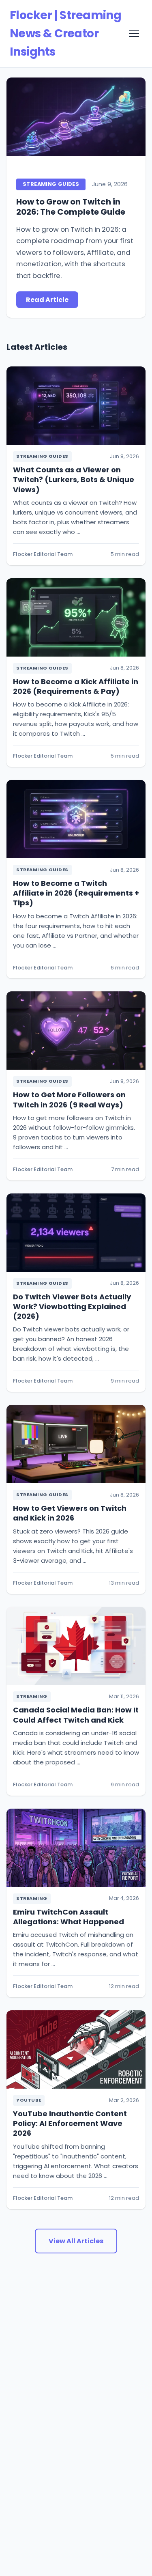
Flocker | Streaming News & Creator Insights (65, 33)
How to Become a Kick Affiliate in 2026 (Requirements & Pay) (76, 686)
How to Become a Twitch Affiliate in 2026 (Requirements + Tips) (76, 893)
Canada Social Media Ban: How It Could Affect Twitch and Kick (76, 1715)
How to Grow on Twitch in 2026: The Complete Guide (71, 207)
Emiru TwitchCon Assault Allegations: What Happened (69, 1917)
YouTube (29, 2100)
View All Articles (76, 2241)
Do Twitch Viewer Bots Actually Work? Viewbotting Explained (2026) (72, 1307)
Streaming (32, 1696)
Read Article (47, 300)
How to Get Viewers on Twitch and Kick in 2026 (70, 1513)
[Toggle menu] (134, 34)
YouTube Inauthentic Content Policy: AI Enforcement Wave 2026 (70, 2124)
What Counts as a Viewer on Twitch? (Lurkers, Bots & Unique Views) (74, 480)
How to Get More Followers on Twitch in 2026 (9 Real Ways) (69, 1100)
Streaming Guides (51, 184)
